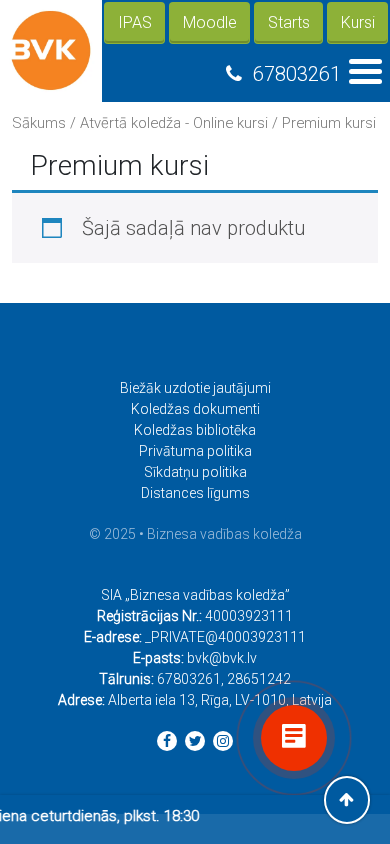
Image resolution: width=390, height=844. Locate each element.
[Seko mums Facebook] (167, 741)
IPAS (135, 22)
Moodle (210, 22)
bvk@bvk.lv (222, 658)
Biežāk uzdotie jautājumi (195, 388)
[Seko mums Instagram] (223, 741)
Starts (289, 22)
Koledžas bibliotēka (195, 430)
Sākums (39, 123)
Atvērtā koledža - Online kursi (174, 123)
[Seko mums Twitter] (195, 741)
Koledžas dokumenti (195, 409)
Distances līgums (195, 493)
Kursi (358, 22)
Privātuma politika (195, 451)
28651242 (259, 679)
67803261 (297, 74)
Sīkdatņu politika (195, 472)
